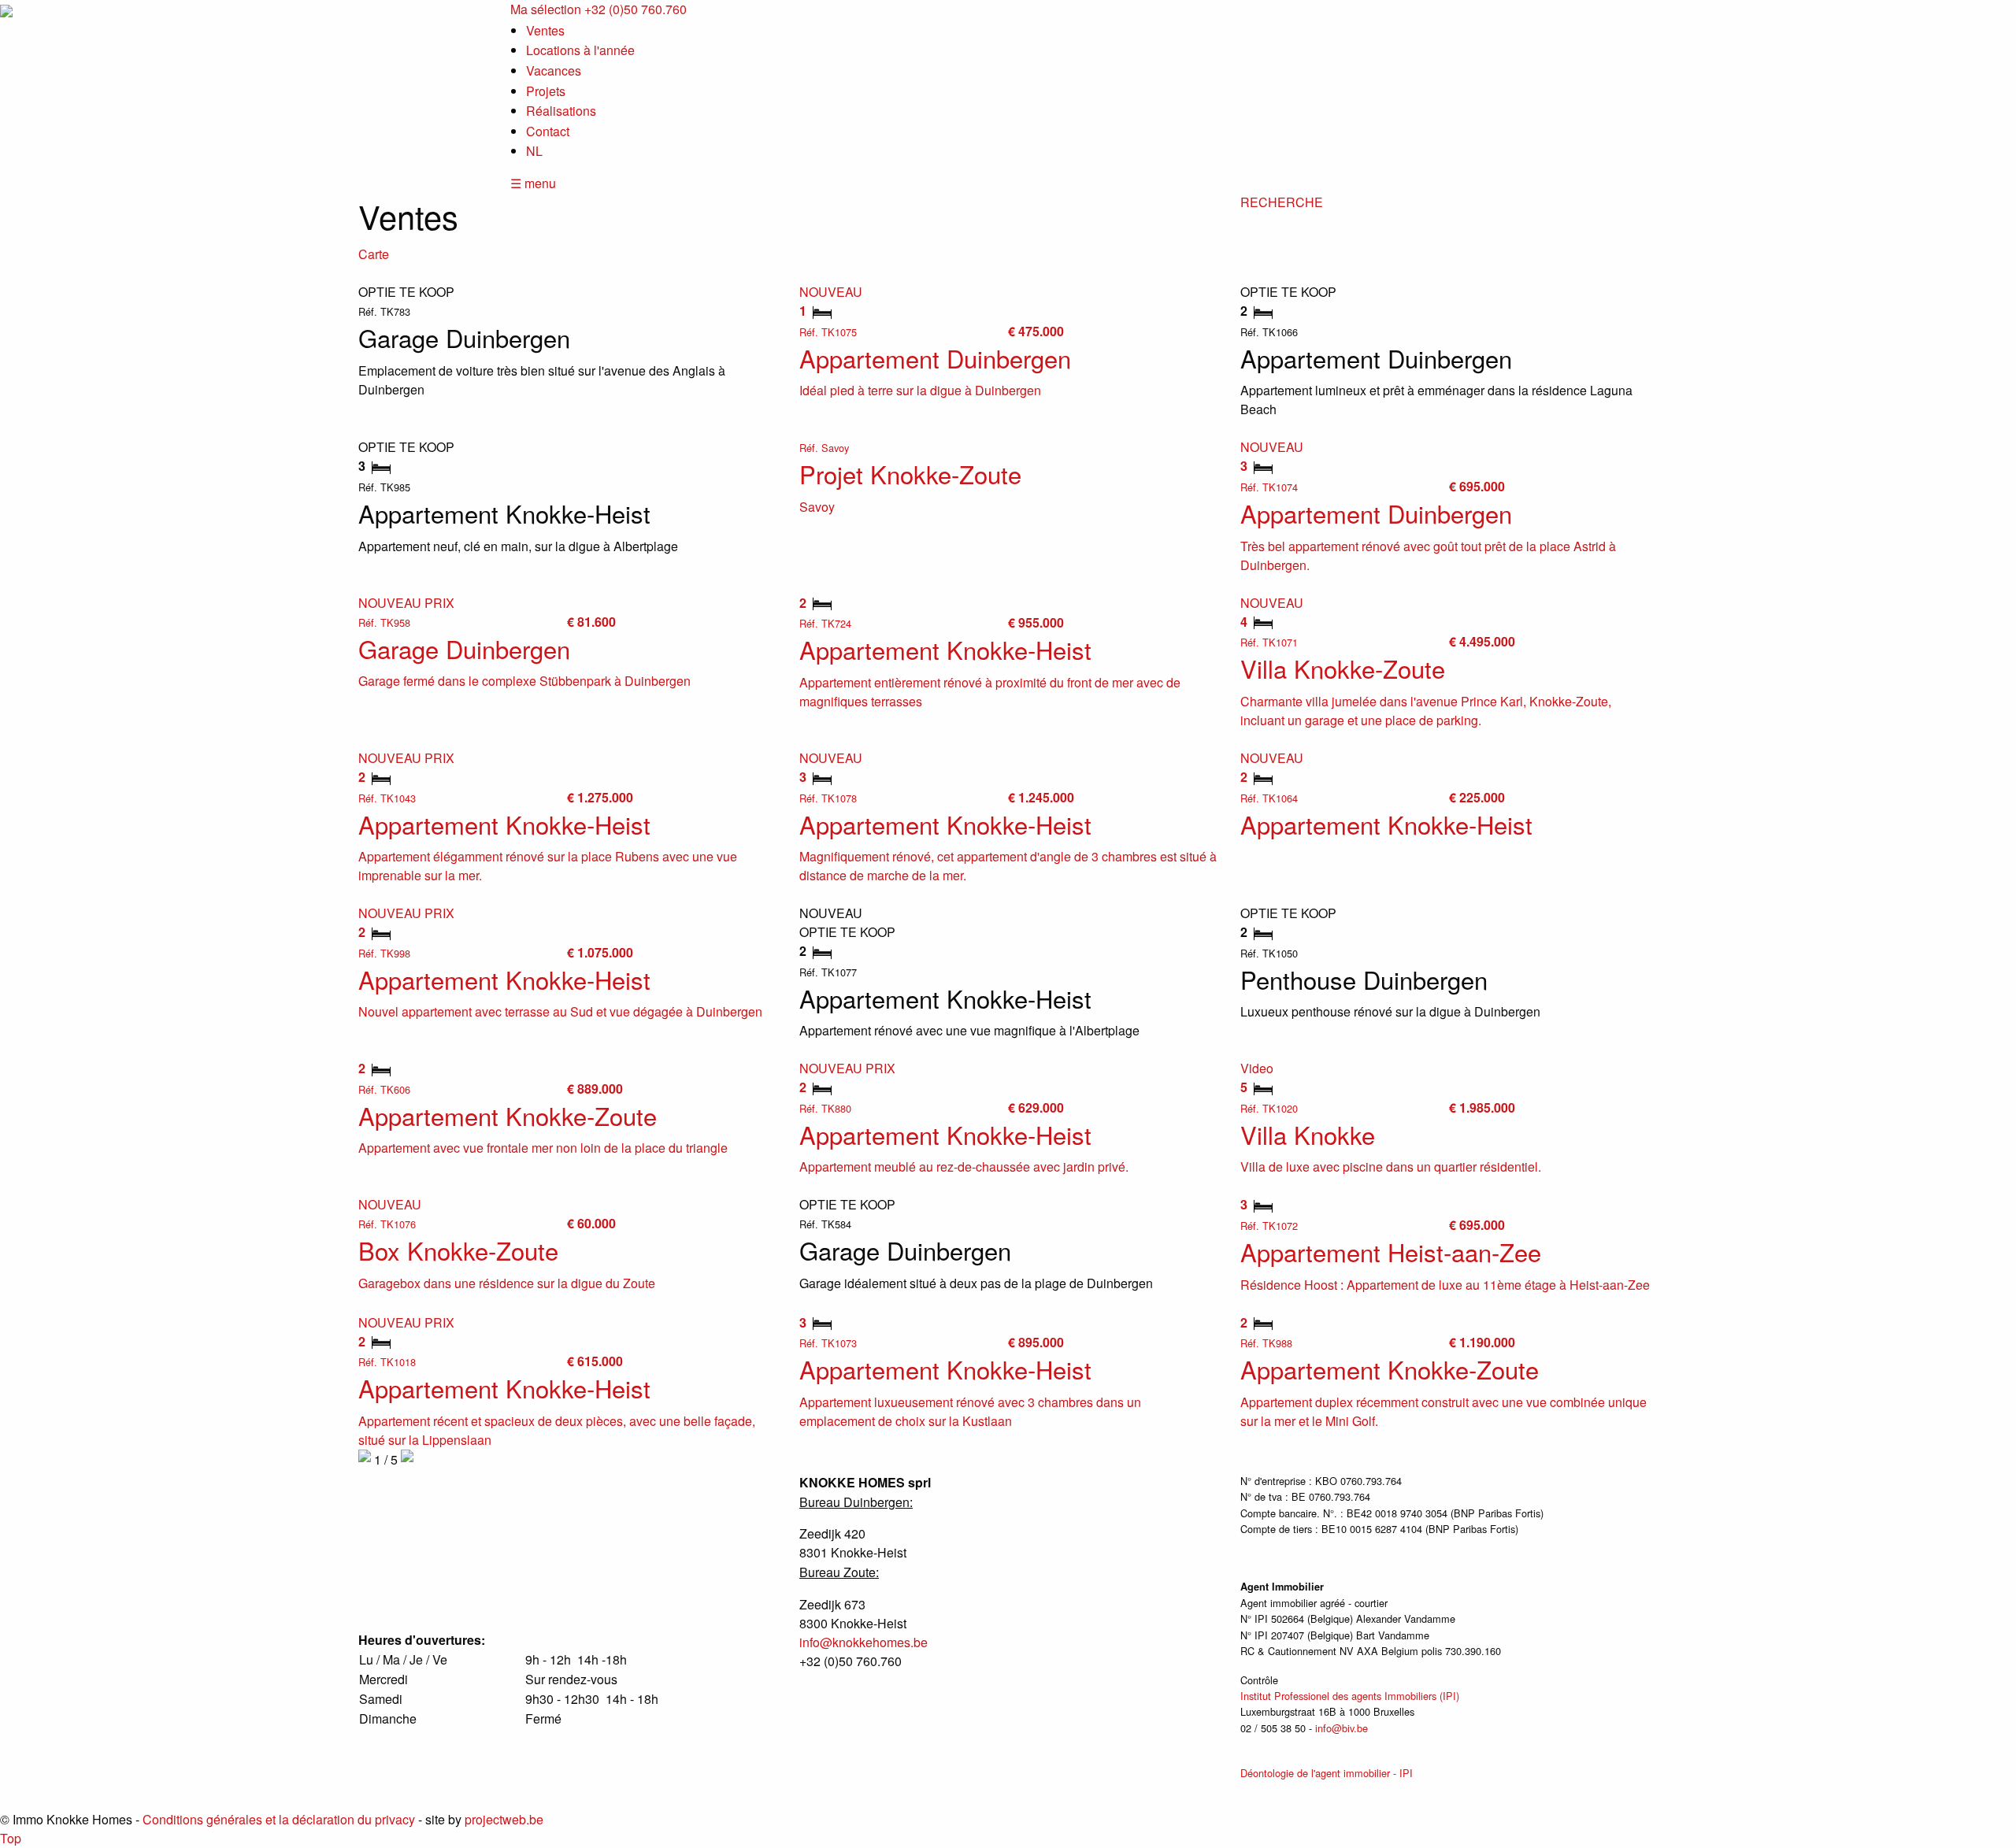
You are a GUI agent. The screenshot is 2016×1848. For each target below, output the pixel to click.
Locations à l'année (580, 50)
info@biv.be (1342, 1728)
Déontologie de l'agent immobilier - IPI (1327, 1773)
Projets (546, 91)
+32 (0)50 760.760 (636, 9)
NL (534, 151)
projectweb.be (504, 1819)
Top (11, 1838)
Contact (548, 131)
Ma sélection (546, 9)
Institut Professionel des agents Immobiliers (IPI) (1350, 1696)
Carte (374, 254)
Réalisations (561, 111)
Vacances (554, 70)
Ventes (545, 30)
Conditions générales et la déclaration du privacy (279, 1819)
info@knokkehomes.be (863, 1642)
